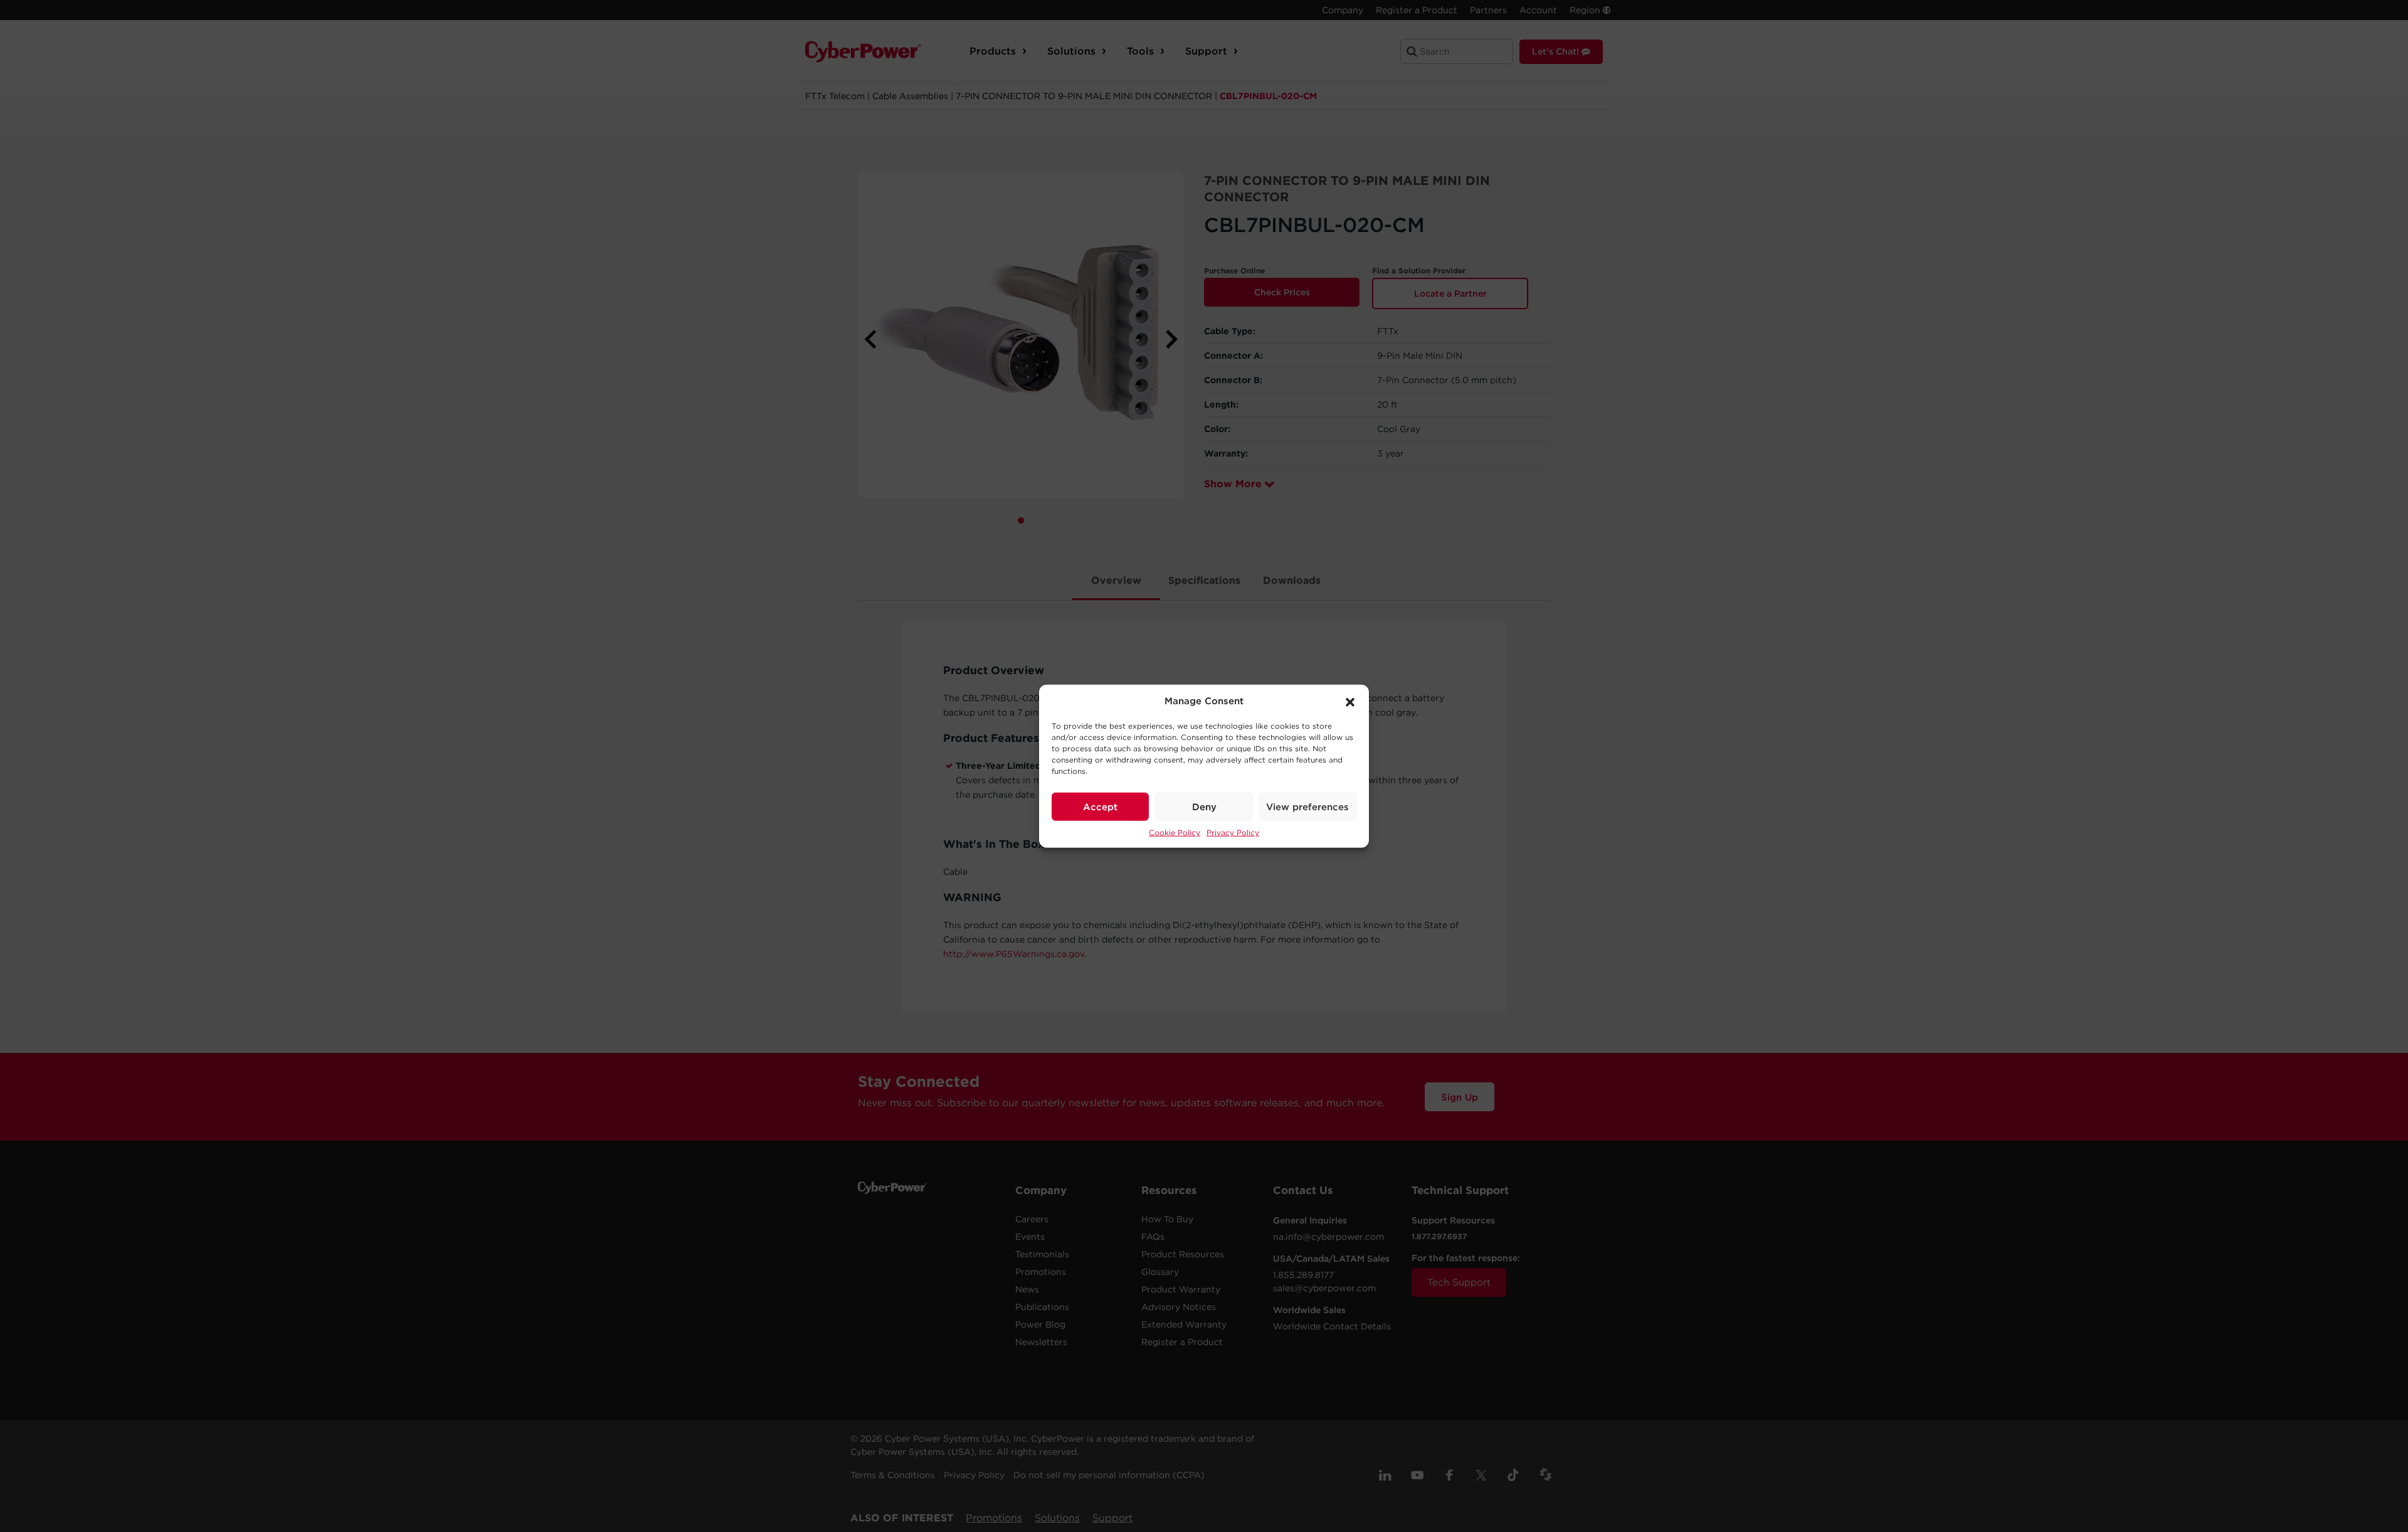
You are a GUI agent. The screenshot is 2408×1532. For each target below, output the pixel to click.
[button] (1350, 701)
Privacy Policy (1233, 832)
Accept (1100, 806)
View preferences (1307, 806)
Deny (1204, 806)
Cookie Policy (1175, 832)
